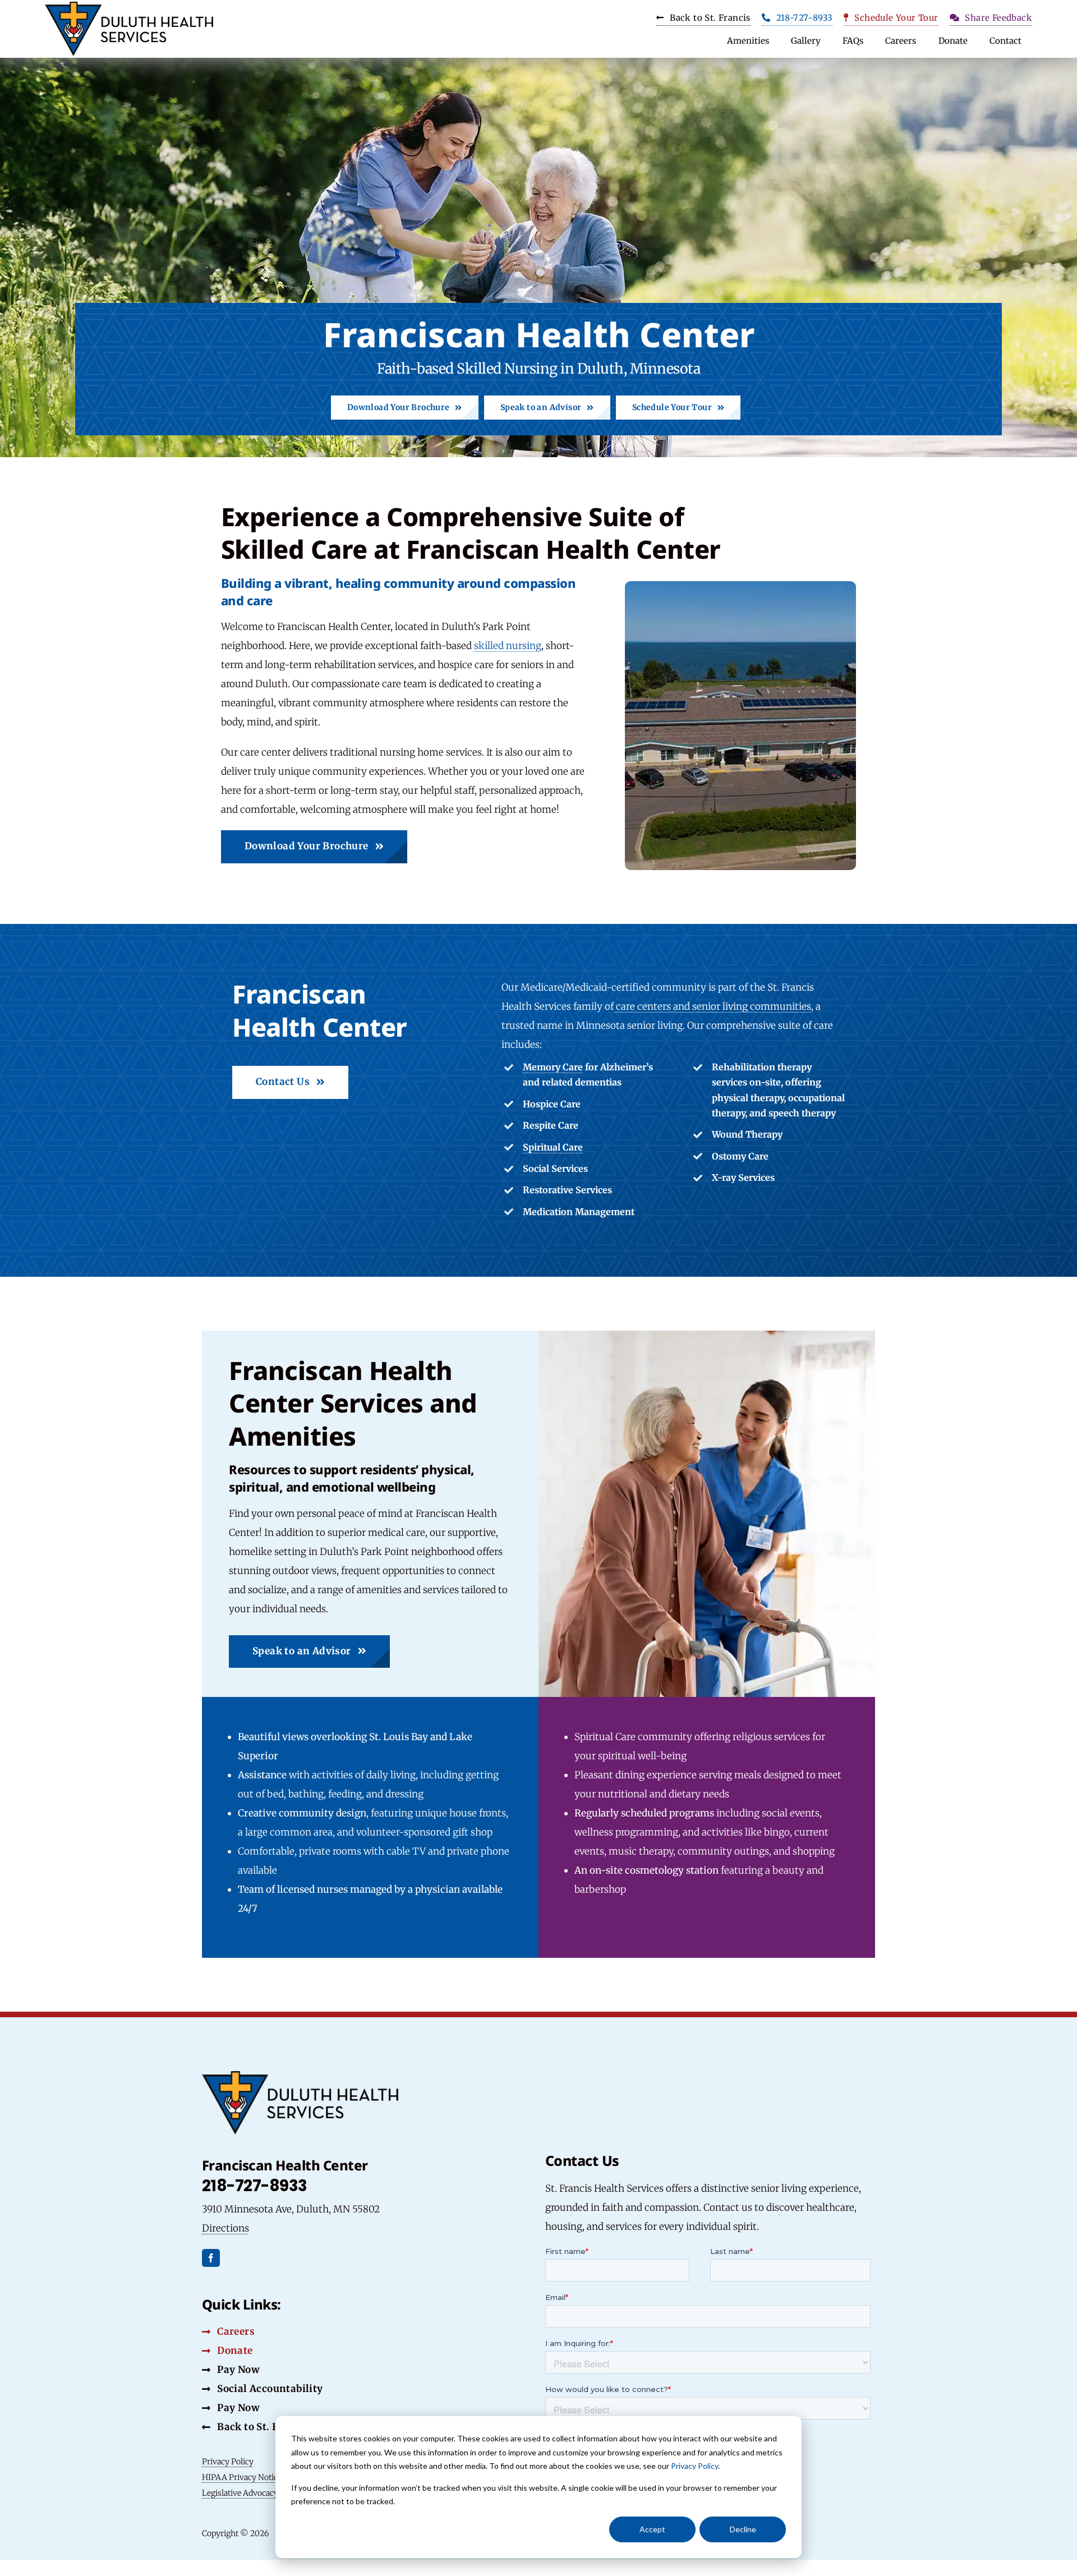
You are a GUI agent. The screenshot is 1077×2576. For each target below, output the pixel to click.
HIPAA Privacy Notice (242, 2477)
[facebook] (211, 2258)
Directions (225, 2228)
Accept (652, 2529)
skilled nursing (508, 646)
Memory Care (553, 1067)
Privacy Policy (694, 2466)
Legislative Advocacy (240, 2493)
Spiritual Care (553, 1147)
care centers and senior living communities (712, 1006)
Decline (743, 2529)
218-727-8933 (255, 2186)
